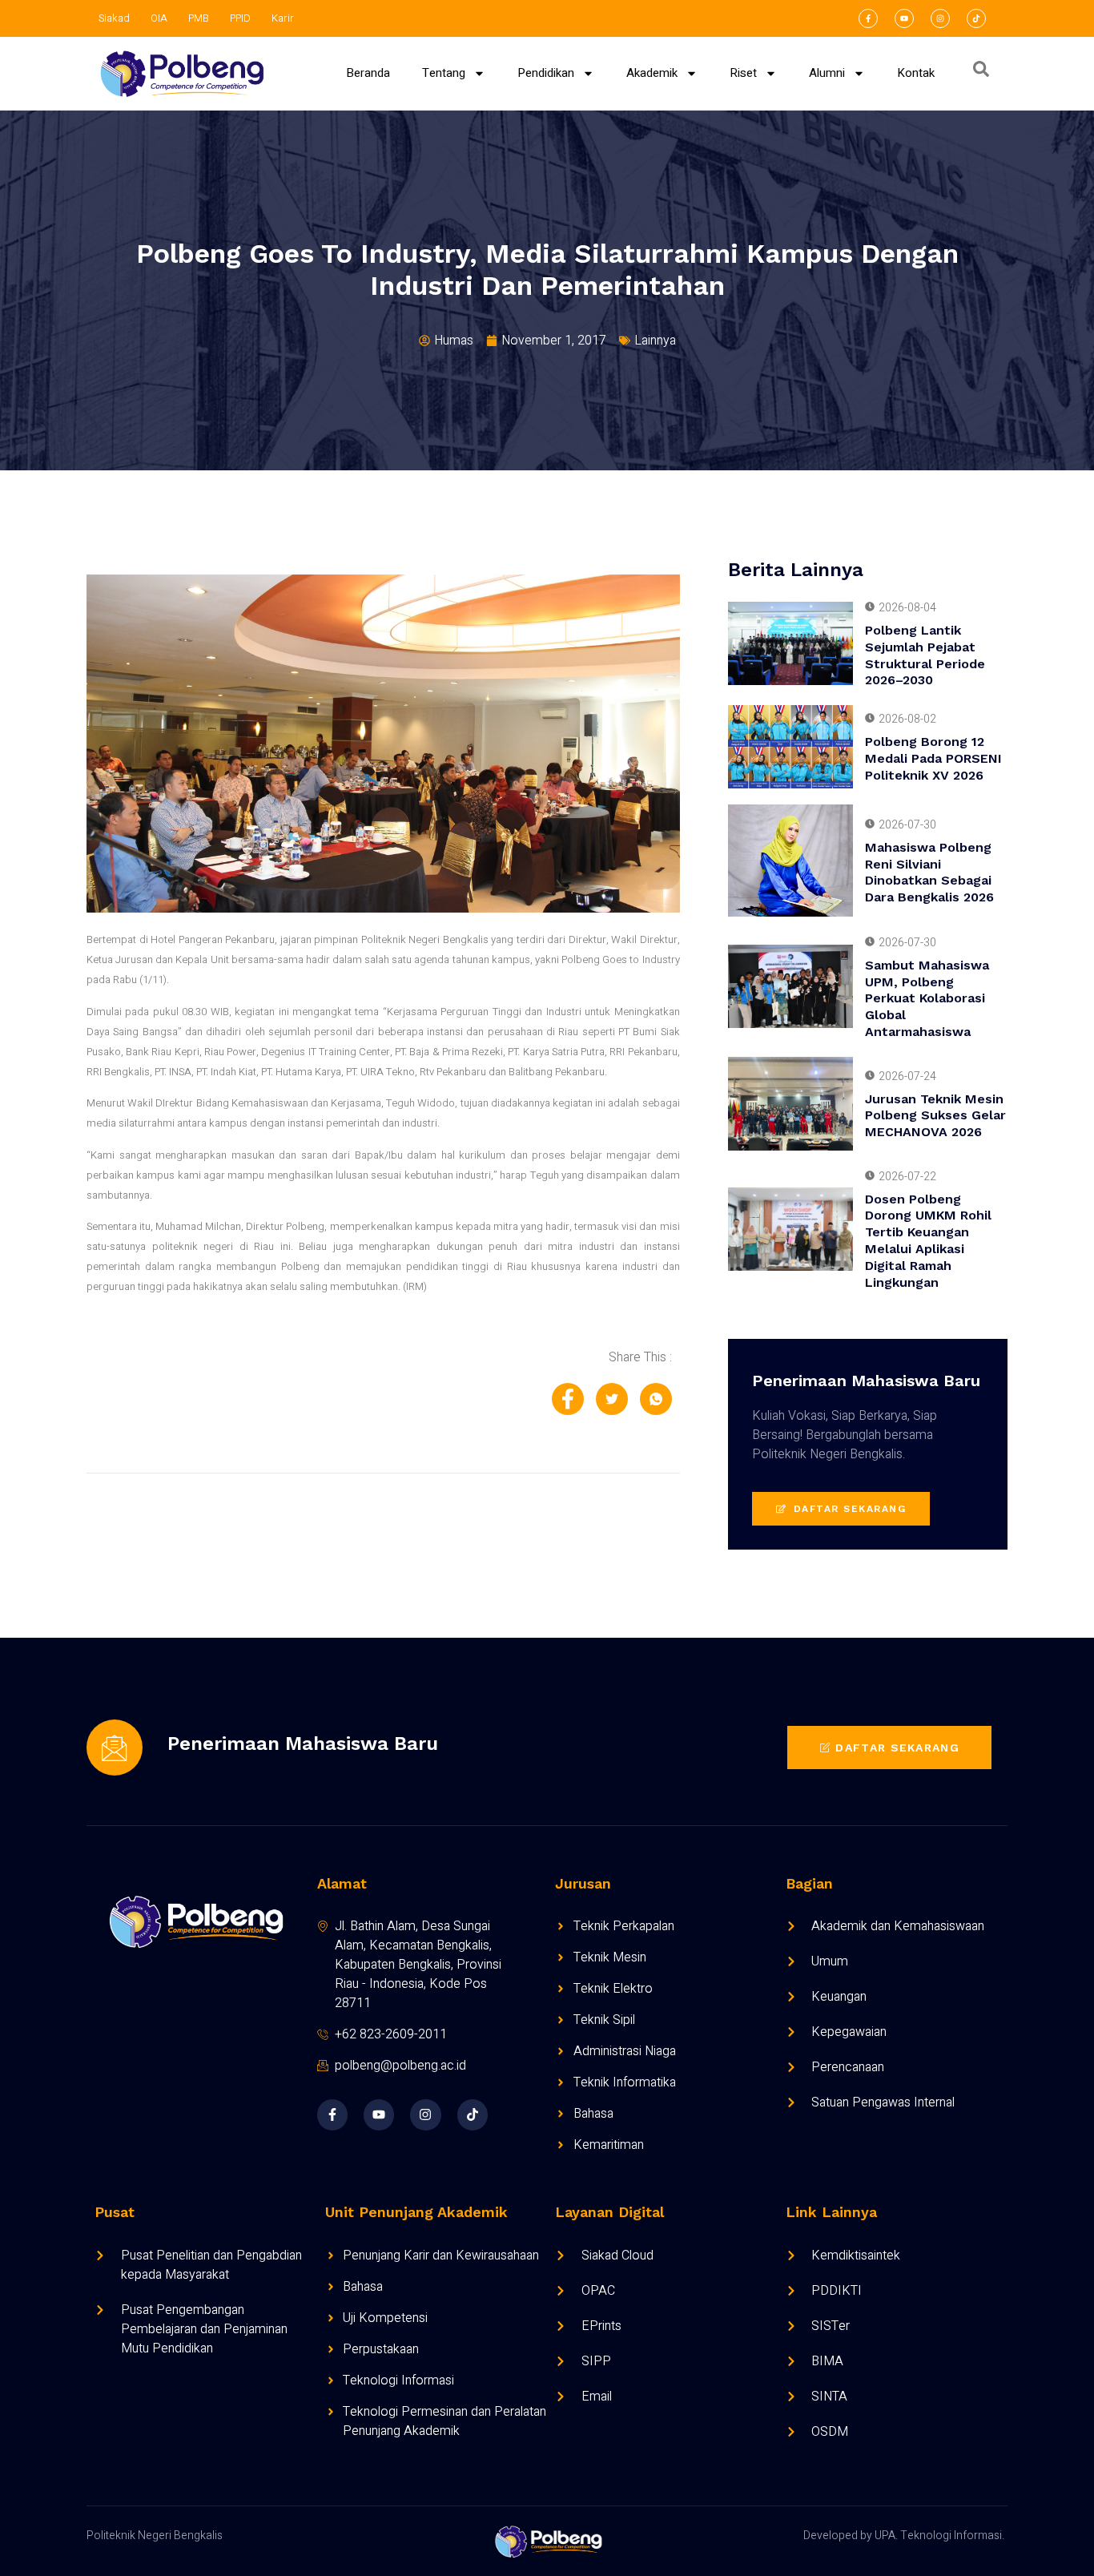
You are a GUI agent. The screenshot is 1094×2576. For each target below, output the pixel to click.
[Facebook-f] (868, 18)
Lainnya (655, 341)
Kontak (916, 73)
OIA (159, 18)
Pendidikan (546, 73)
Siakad (114, 18)
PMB (199, 18)
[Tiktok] (976, 18)
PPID (240, 18)
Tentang (444, 73)
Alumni (827, 73)
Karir (283, 18)
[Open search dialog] (981, 73)
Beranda (368, 73)
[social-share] (568, 1399)
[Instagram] (940, 18)
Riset (743, 73)
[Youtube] (904, 18)
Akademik (652, 73)
